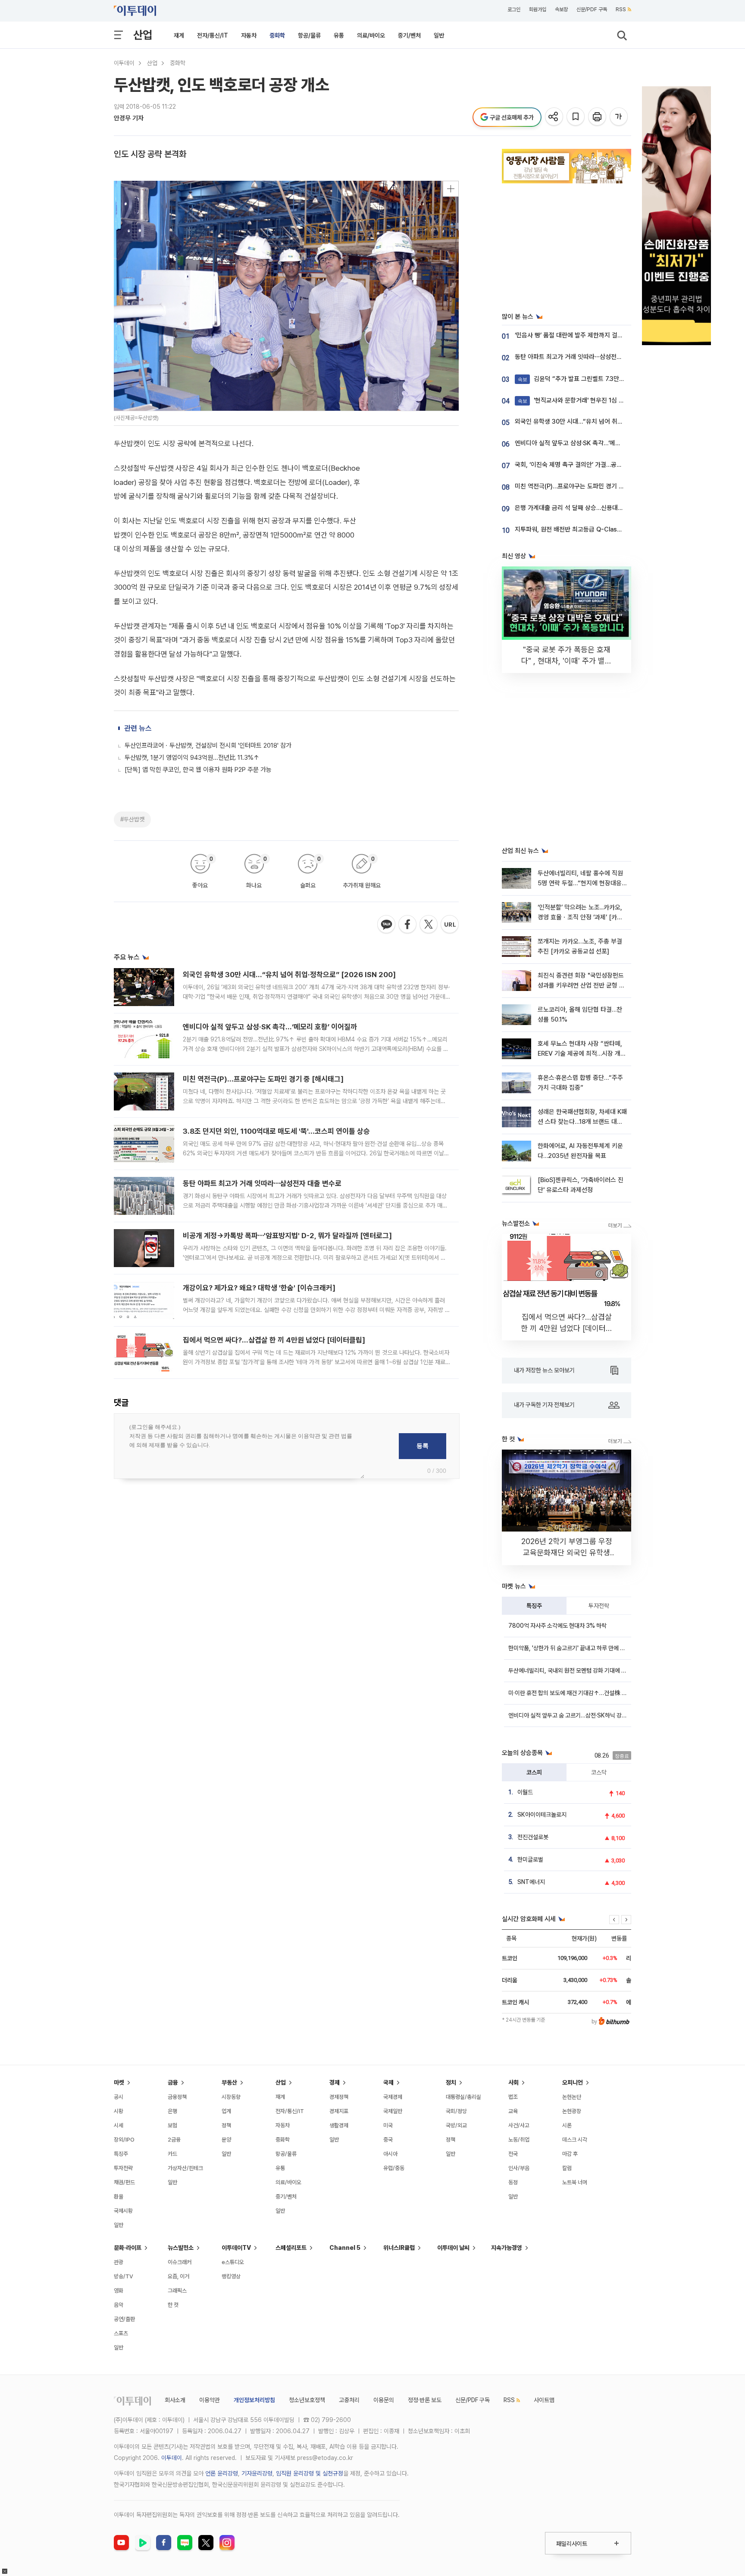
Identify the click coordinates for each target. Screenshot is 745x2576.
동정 (513, 2182)
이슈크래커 (180, 2262)
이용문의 (384, 2400)
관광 (119, 2262)
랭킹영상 (231, 2276)
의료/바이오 (371, 35)
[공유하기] (555, 117)
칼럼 (567, 2168)
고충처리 (349, 2400)
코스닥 (599, 1772)
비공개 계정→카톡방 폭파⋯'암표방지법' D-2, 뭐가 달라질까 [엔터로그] (287, 1236)
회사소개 (175, 2400)
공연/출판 (124, 2319)
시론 (567, 2125)
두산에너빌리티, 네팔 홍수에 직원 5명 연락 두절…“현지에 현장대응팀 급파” (580, 883)
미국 (388, 2125)
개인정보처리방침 (254, 2400)
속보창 (561, 9)
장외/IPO (124, 2140)
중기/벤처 (409, 35)
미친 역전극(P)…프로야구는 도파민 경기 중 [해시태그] (263, 1079)
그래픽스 (177, 2291)
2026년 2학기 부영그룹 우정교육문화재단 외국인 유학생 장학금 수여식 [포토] (567, 1552)
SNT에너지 (531, 1882)
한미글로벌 (530, 1859)
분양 (226, 2140)
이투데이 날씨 (453, 2248)
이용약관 (210, 2400)
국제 (388, 2082)
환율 (119, 2197)
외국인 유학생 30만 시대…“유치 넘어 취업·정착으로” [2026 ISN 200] (289, 975)
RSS (621, 9)
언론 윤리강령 (222, 2473)
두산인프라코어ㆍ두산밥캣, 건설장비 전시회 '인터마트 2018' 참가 (208, 745)
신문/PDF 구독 (592, 9)
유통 (339, 35)
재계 (179, 35)
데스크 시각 (575, 2140)
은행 (172, 2111)
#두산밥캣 (132, 819)
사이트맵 (544, 2400)
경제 (335, 2082)
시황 (119, 2111)
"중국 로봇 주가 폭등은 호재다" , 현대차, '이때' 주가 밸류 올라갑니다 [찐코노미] (567, 661)
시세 (119, 2125)
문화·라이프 (128, 2248)
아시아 (390, 2154)
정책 (226, 2125)
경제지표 (339, 2111)
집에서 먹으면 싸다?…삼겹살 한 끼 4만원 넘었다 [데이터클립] (274, 1340)
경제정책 (339, 2097)
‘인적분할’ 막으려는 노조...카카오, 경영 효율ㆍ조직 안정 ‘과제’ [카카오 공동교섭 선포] (580, 917)
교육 (513, 2111)
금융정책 (177, 2097)
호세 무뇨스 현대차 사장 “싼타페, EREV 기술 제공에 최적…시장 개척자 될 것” (582, 1054)
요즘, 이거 (178, 2276)
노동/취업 (519, 2140)
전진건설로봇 (533, 1837)
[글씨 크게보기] (619, 117)
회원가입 (538, 9)
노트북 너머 (575, 2182)
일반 (439, 35)
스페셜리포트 (291, 2248)
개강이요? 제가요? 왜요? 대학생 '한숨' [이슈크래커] (259, 1288)
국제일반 (393, 2111)
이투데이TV (236, 2248)
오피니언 (573, 2082)
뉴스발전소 (181, 2248)
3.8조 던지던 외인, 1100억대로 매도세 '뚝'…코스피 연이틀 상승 (276, 1131)
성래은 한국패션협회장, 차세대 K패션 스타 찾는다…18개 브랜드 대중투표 (582, 1122)
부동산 (229, 2082)
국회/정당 (456, 2111)
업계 (226, 2111)
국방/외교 (456, 2125)
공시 (119, 2097)
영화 (119, 2291)
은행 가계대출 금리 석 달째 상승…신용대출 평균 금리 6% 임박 (594, 508)
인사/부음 (519, 2168)
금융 (173, 2082)
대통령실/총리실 (463, 2097)
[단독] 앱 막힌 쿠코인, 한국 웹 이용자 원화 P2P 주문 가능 (198, 770)
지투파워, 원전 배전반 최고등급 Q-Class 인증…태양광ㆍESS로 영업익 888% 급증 (621, 529)
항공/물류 (309, 35)
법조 (513, 2097)
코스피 (534, 1772)
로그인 (514, 9)
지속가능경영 (507, 2248)
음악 (119, 2305)
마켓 (119, 2082)
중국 (388, 2140)
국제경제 (393, 2097)
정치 (451, 2082)
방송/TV (124, 2276)
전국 (513, 2154)
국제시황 (123, 2211)
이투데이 (124, 63)
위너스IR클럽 (399, 2248)
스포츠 (121, 2333)
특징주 (534, 1606)
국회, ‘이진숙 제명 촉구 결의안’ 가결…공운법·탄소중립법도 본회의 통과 (604, 465)
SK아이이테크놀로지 (542, 1815)
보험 (172, 2125)
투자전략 (599, 1606)
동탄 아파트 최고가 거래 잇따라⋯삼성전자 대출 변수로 (262, 1183)
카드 (172, 2154)
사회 (513, 2082)
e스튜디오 (233, 2262)
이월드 (525, 1792)
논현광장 (572, 2111)
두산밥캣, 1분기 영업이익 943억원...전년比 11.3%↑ (192, 758)
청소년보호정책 (307, 2400)
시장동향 (231, 2097)
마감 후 (570, 2154)
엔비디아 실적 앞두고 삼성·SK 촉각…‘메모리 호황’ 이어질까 (270, 1027)
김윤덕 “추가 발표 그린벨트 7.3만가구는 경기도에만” (593, 379)
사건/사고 (519, 2125)
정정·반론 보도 (425, 2400)
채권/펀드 (124, 2182)
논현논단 (572, 2097)
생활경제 (339, 2125)
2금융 (174, 2140)
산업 (143, 35)
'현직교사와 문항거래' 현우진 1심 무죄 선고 (580, 400)
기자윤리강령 (257, 2473)
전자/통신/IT (213, 35)
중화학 (277, 35)
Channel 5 (345, 2248)
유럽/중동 (394, 2168)
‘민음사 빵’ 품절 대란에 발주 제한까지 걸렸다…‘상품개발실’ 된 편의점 (602, 335)
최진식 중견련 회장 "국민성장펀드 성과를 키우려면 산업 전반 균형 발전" (581, 986)
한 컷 (173, 2305)
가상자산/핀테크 (185, 2168)
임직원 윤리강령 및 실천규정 (310, 2473)
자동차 (249, 35)
